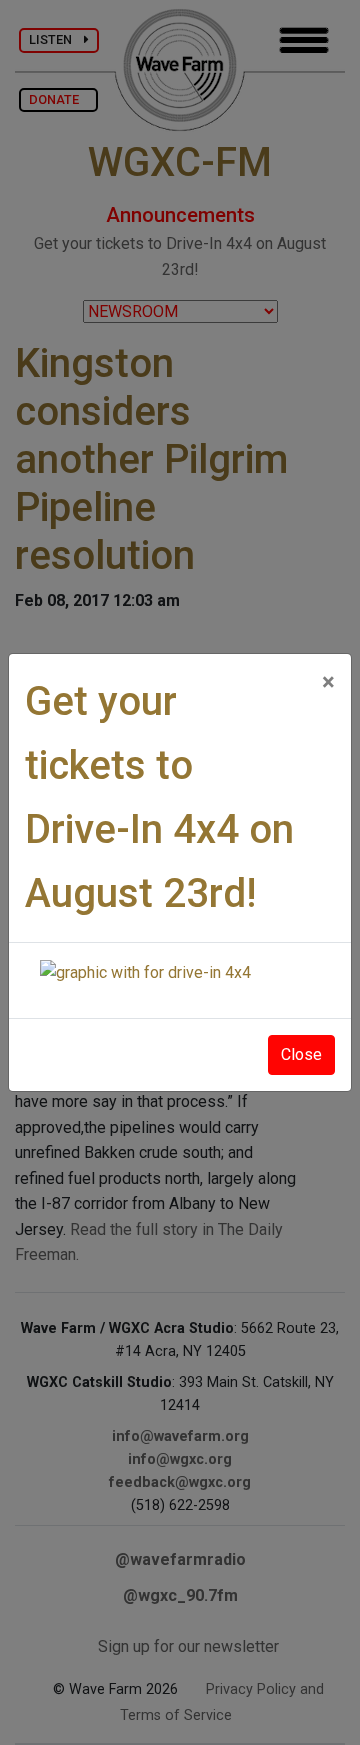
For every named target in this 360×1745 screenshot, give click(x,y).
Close (301, 1054)
